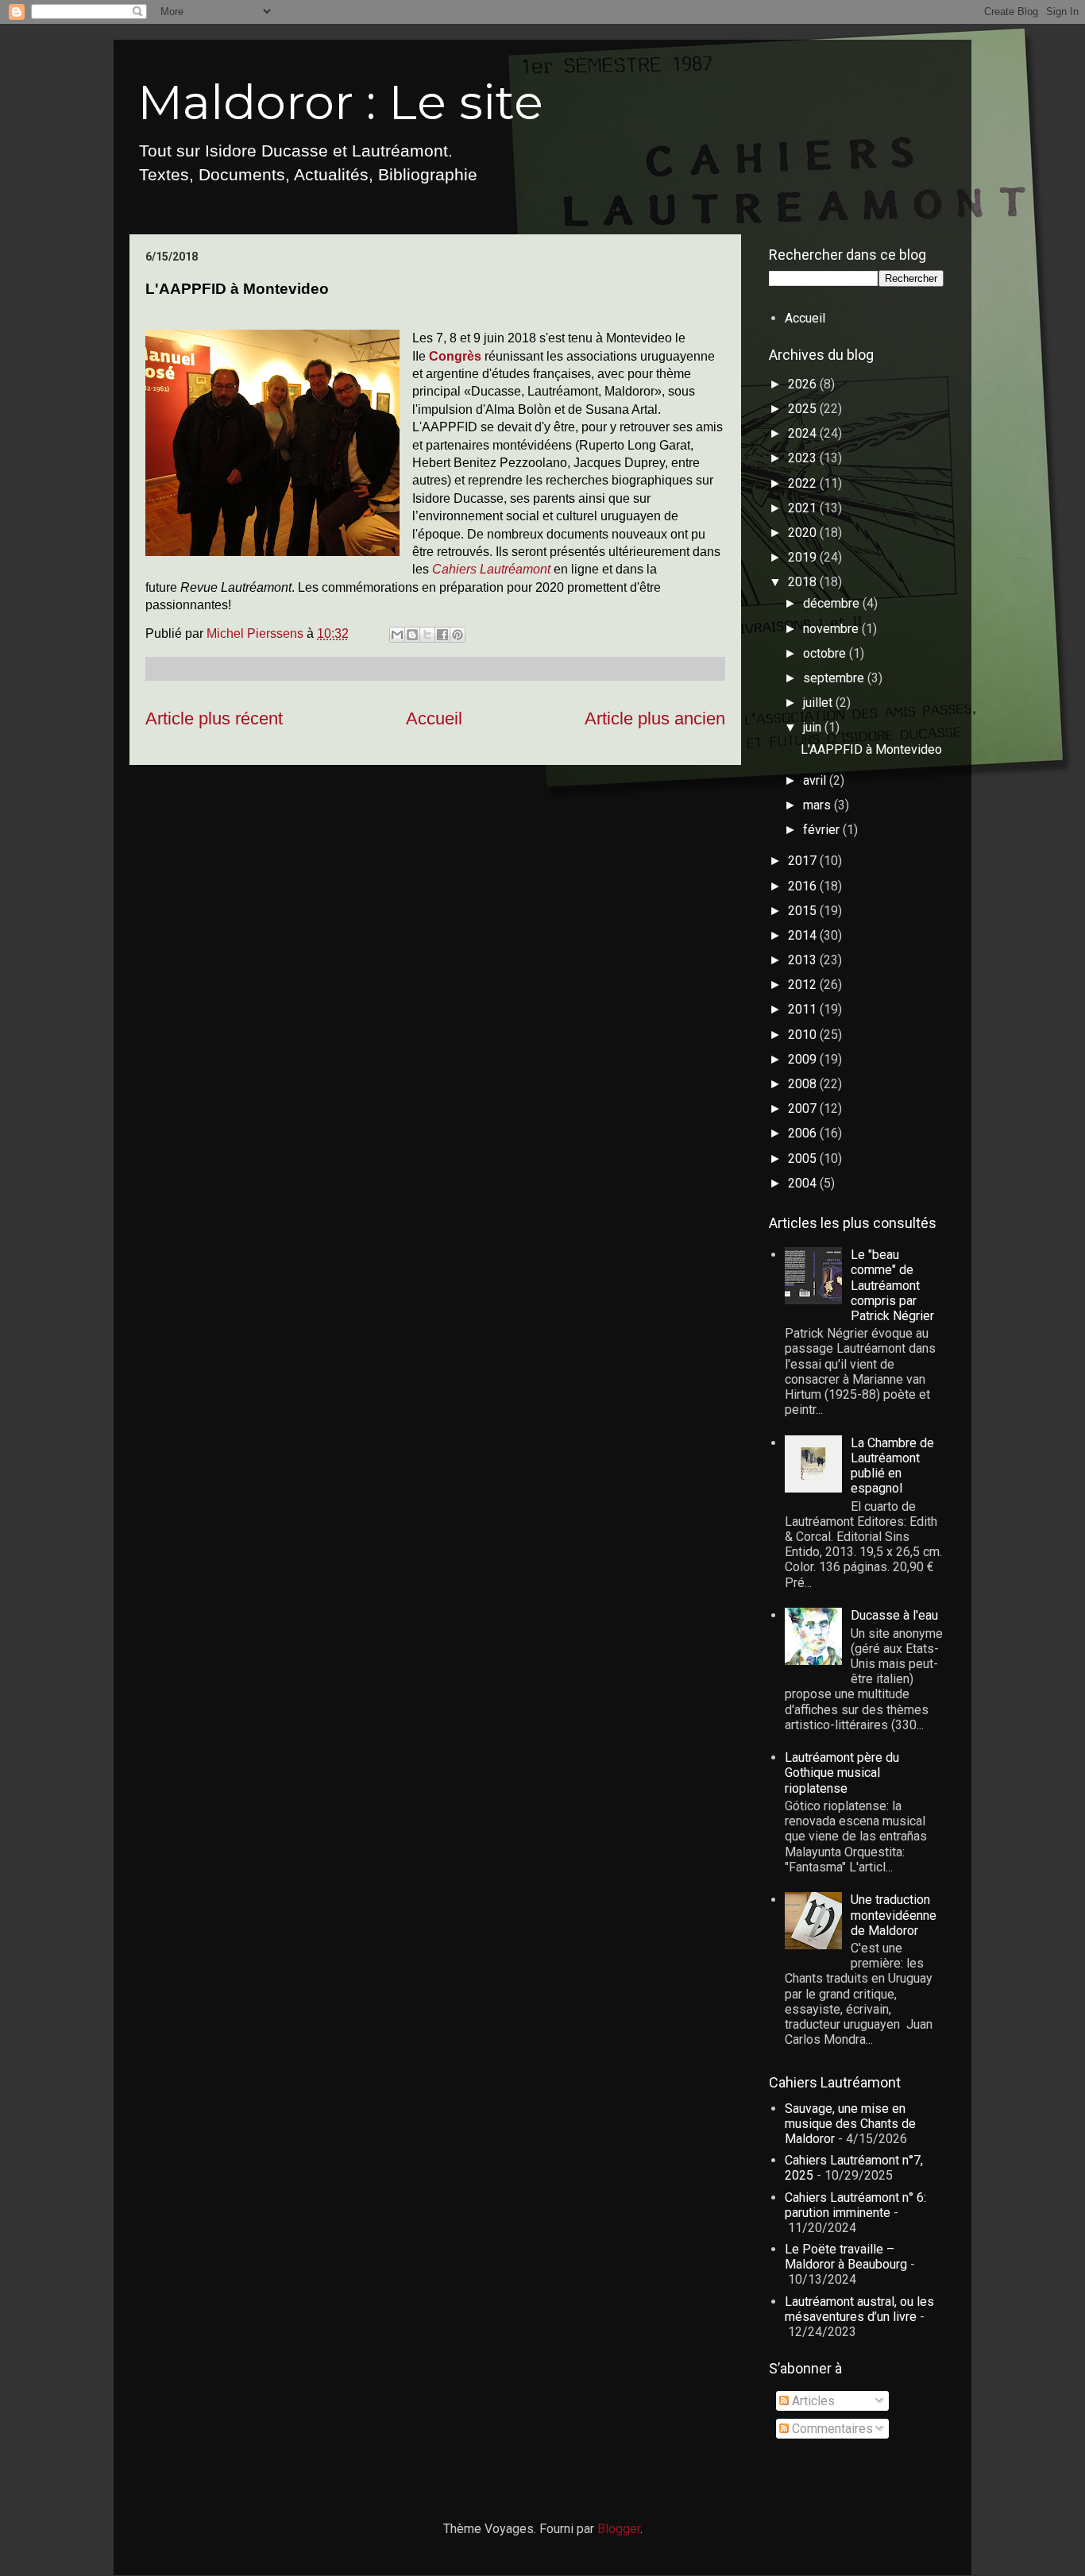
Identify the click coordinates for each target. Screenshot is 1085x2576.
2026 (804, 384)
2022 (804, 483)
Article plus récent (214, 718)
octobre (826, 653)
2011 (804, 1009)
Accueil (434, 718)
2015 (804, 911)
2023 (804, 458)
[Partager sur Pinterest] (458, 635)
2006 (804, 1133)
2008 (804, 1084)
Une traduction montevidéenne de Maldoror (894, 1915)
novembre (832, 629)
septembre (835, 678)
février (823, 830)
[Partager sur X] (427, 635)
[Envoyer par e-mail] (397, 635)
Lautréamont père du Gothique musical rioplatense (842, 1773)
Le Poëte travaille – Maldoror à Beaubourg (846, 2257)
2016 (804, 886)
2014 (804, 935)
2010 (804, 1035)
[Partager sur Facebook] (442, 635)
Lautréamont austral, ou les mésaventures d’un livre (859, 2309)
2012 (804, 985)
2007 (804, 1108)
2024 (804, 433)
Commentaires (831, 2429)
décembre (833, 603)
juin (814, 727)
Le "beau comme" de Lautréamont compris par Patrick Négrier (892, 1285)
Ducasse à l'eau (894, 1615)
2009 (804, 1059)
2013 (804, 960)
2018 (804, 582)
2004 (804, 1183)
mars (819, 805)
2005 (804, 1159)
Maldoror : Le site (340, 102)
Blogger (619, 2529)
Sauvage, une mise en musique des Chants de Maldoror (850, 2124)
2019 (804, 557)
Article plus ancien (655, 718)
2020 (804, 533)
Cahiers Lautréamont (491, 569)
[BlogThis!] (412, 635)
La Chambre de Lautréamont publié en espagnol (892, 1466)
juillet (819, 703)
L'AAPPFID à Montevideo (871, 749)
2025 (804, 409)
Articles (812, 2401)
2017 (804, 861)
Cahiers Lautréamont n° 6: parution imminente (855, 2205)
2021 (804, 508)
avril (816, 780)
